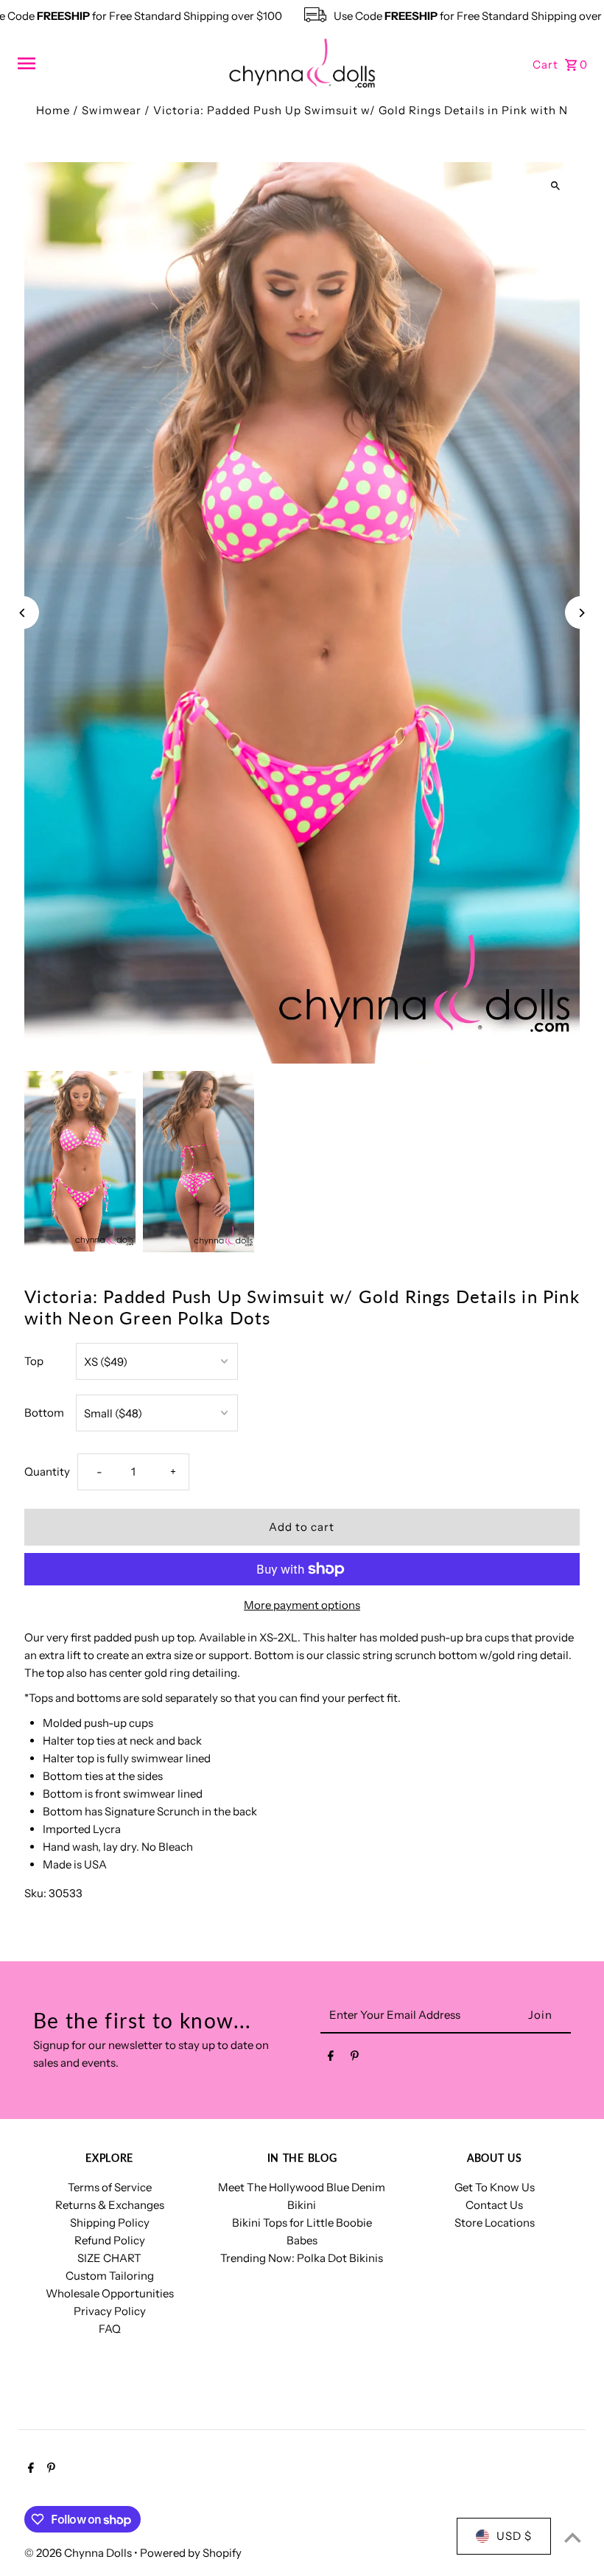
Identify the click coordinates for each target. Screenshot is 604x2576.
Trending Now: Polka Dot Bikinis (302, 2258)
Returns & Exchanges (110, 2205)
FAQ (110, 2329)
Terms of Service (110, 2187)
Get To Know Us (495, 2187)
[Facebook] (331, 2059)
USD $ (514, 2536)
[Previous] (22, 613)
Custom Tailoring (110, 2276)
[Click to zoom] (556, 186)
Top (34, 1361)
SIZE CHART (109, 2258)
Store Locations (495, 2223)
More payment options (302, 1605)
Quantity (47, 1472)
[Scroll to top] (573, 2537)
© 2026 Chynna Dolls (79, 2553)
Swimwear (112, 110)
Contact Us (494, 2205)
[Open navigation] (117, 63)
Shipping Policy (110, 2223)
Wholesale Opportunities (110, 2293)
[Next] (582, 613)
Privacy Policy (110, 2311)
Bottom (44, 1413)
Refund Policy (110, 2240)
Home (53, 110)
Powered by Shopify (191, 2553)
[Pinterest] (355, 2059)
